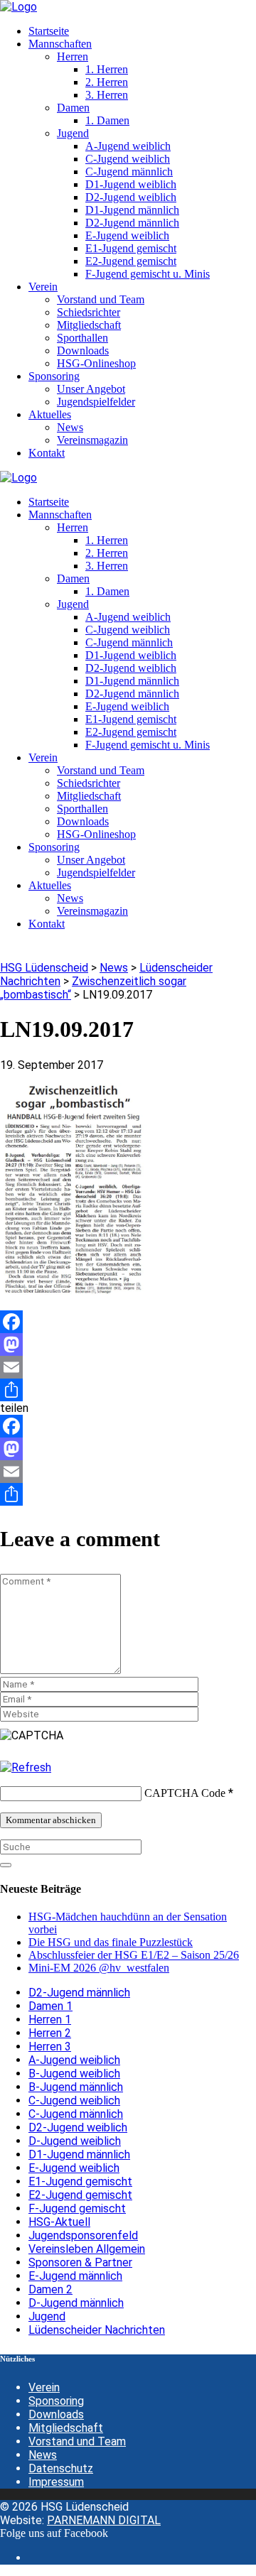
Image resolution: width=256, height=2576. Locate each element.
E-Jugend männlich (75, 2276)
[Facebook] (128, 1322)
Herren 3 (50, 2047)
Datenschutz (61, 2468)
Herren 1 (50, 2020)
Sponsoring (56, 2401)
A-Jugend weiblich (74, 2060)
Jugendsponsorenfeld (83, 2235)
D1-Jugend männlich (79, 2154)
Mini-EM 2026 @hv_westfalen (99, 1968)
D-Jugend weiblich (75, 2141)
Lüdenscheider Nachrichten (97, 2330)
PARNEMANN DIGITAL (104, 2520)
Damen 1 (50, 2006)
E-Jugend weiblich (74, 2168)
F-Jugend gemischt (77, 2208)
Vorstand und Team (77, 2441)
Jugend (47, 2316)
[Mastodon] (128, 1344)
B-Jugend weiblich (74, 2074)
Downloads (56, 2414)
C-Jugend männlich (76, 2114)
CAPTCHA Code (185, 1793)
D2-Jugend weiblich (78, 2127)
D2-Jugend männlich (79, 1993)
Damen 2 (50, 2289)
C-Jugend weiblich (74, 2101)
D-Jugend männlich (76, 2303)
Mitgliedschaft (66, 2428)
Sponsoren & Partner (80, 2262)
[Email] (128, 1367)
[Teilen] (128, 1390)
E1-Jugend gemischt (80, 2181)
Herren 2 (50, 2033)
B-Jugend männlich (76, 2087)
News (43, 2455)
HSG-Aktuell (59, 2222)
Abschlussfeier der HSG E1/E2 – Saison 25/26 (134, 1955)
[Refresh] (26, 1767)
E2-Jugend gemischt (80, 2195)
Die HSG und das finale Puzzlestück (111, 1942)
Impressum (56, 2482)
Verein (44, 2387)
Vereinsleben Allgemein (87, 2249)
